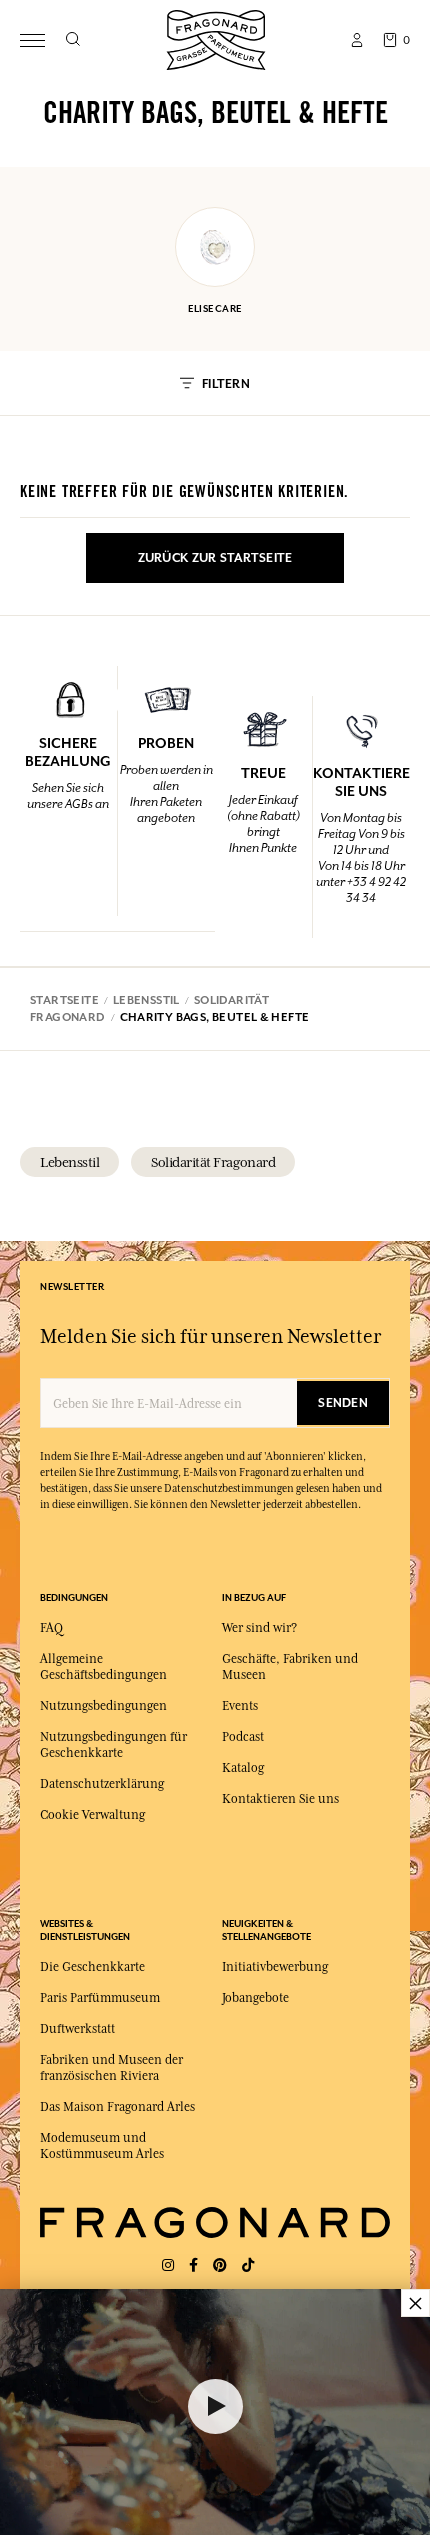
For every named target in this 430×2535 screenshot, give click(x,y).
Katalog (243, 1768)
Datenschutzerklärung (102, 1784)
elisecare (215, 308)
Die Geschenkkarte (92, 1967)
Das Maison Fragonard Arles (117, 2107)
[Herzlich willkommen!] (216, 37)
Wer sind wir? (259, 1628)
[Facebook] (193, 2265)
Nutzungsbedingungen (103, 1706)
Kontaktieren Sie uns (280, 1799)
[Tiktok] (248, 2265)
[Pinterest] (220, 2265)
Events (240, 1706)
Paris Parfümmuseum (100, 1998)
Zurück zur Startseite (215, 558)
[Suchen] (72, 40)
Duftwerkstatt (77, 2029)
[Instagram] (168, 2265)
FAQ (51, 1628)
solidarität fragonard (213, 1162)
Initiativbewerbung (275, 1967)
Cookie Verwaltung (92, 1815)
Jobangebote (255, 1998)
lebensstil (69, 1162)
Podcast (243, 1737)
